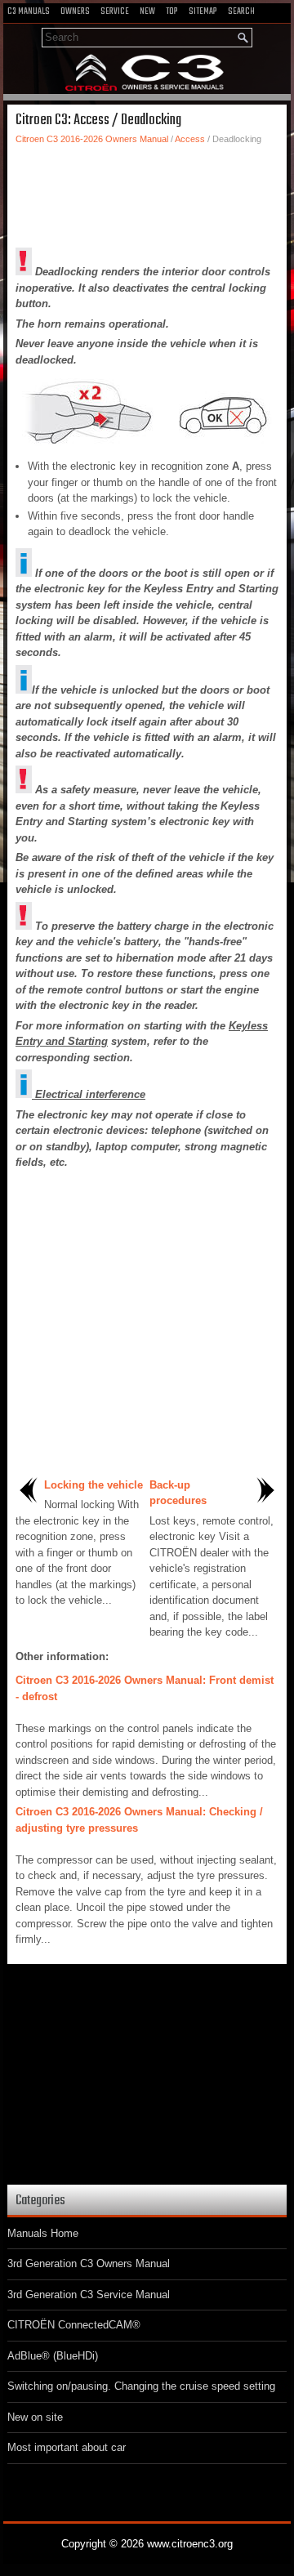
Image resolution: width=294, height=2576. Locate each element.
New (147, 11)
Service (115, 11)
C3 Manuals (29, 11)
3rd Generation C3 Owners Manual (89, 2263)
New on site (35, 2417)
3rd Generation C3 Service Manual (89, 2295)
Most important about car (67, 2447)
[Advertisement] (147, 194)
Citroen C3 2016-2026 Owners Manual (92, 139)
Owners (75, 11)
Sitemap (203, 11)
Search (241, 11)
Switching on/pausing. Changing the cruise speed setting (141, 2386)
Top (172, 11)
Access (190, 139)
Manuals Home (43, 2233)
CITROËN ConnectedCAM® (74, 2325)
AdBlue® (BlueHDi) (53, 2356)
